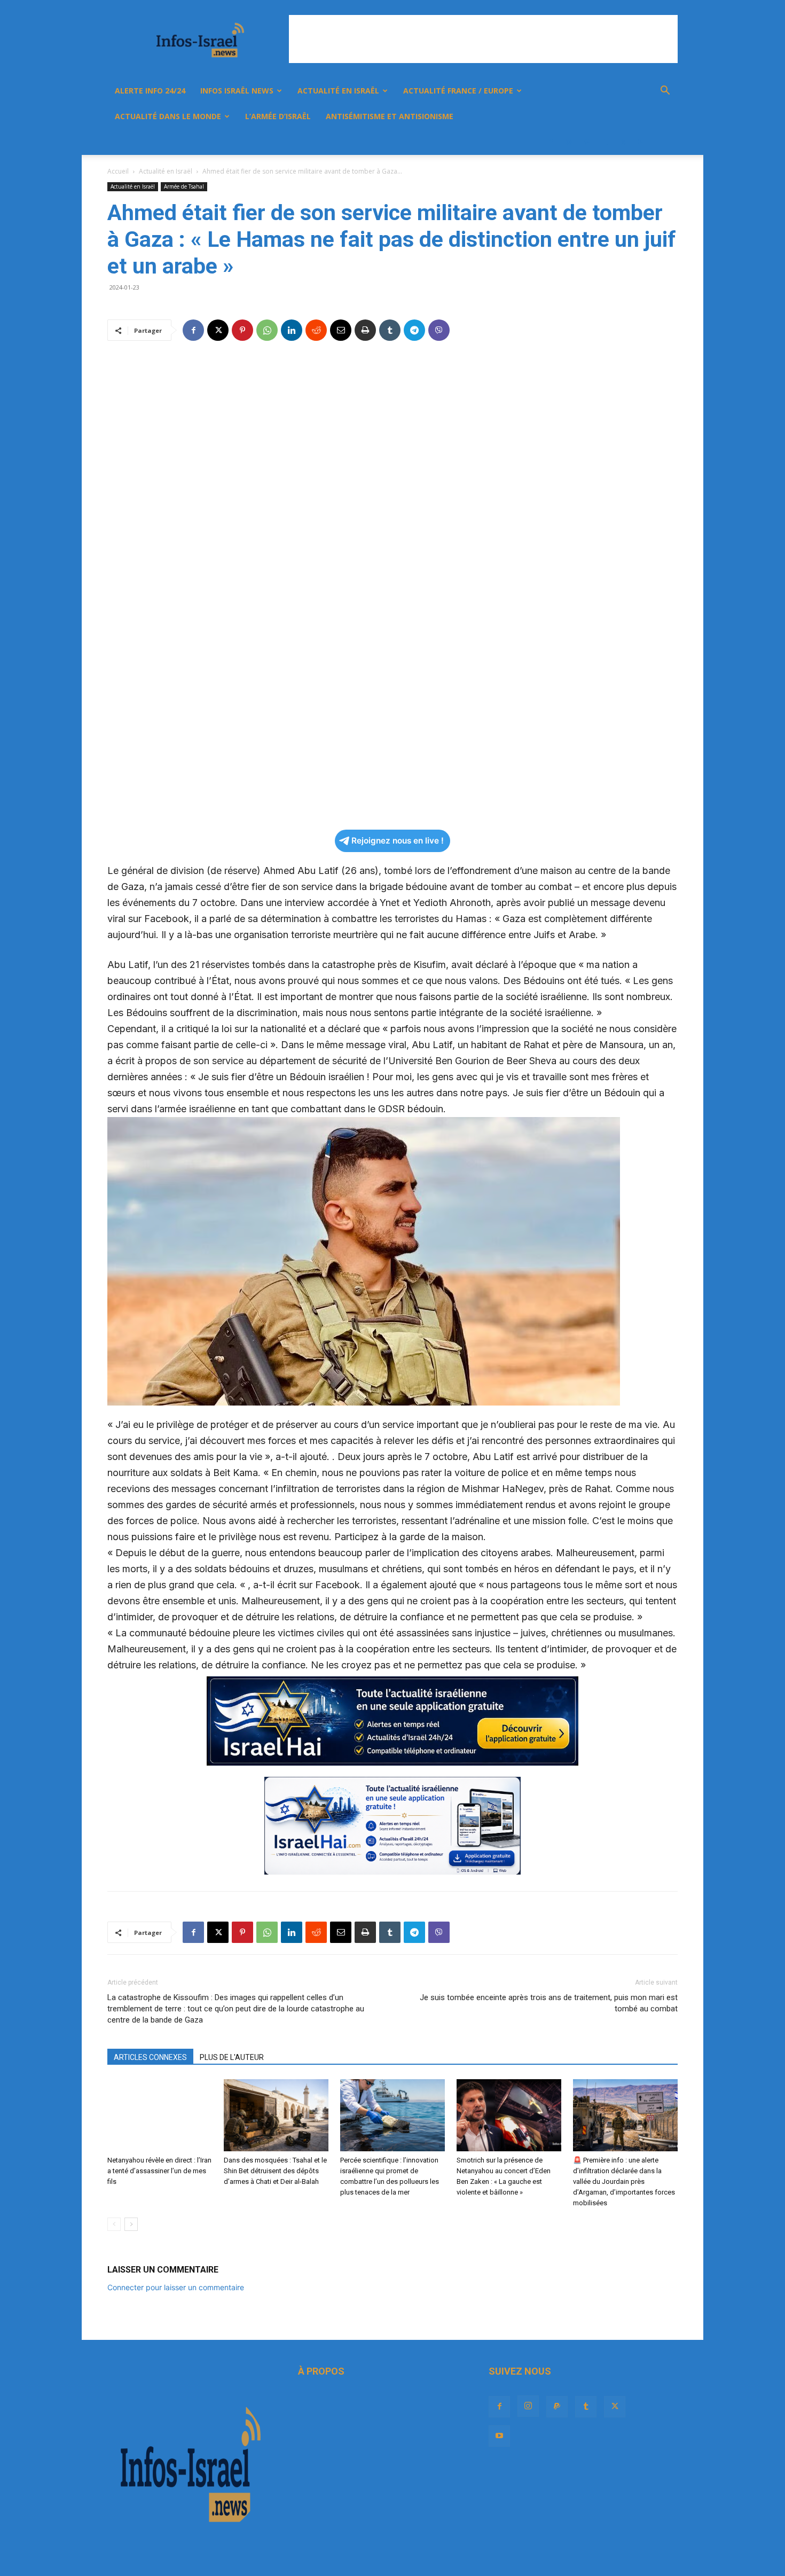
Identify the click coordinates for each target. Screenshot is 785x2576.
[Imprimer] (365, 330)
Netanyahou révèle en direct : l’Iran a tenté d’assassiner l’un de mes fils (159, 2171)
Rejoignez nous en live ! (398, 841)
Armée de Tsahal (184, 186)
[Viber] (439, 330)
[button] (665, 92)
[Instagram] (569, 142)
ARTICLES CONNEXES (150, 2057)
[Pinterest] (242, 330)
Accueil (118, 171)
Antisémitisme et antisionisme (390, 116)
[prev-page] (114, 2224)
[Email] (341, 330)
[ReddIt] (316, 330)
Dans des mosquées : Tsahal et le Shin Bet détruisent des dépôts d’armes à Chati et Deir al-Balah (275, 2171)
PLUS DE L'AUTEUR (232, 2057)
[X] (623, 142)
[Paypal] (587, 142)
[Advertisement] (483, 39)
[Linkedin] (292, 330)
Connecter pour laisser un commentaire (176, 2287)
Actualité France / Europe (458, 91)
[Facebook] (551, 142)
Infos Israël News (237, 91)
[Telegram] (414, 330)
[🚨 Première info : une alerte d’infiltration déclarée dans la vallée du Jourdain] (625, 2115)
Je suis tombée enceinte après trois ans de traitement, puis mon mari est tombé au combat (549, 2003)
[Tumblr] (605, 142)
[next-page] (131, 2224)
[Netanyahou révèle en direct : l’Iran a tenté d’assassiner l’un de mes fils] (160, 2115)
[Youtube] (641, 142)
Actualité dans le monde (168, 116)
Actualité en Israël (338, 91)
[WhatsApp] (267, 330)
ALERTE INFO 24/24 (150, 91)
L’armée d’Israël (278, 116)
